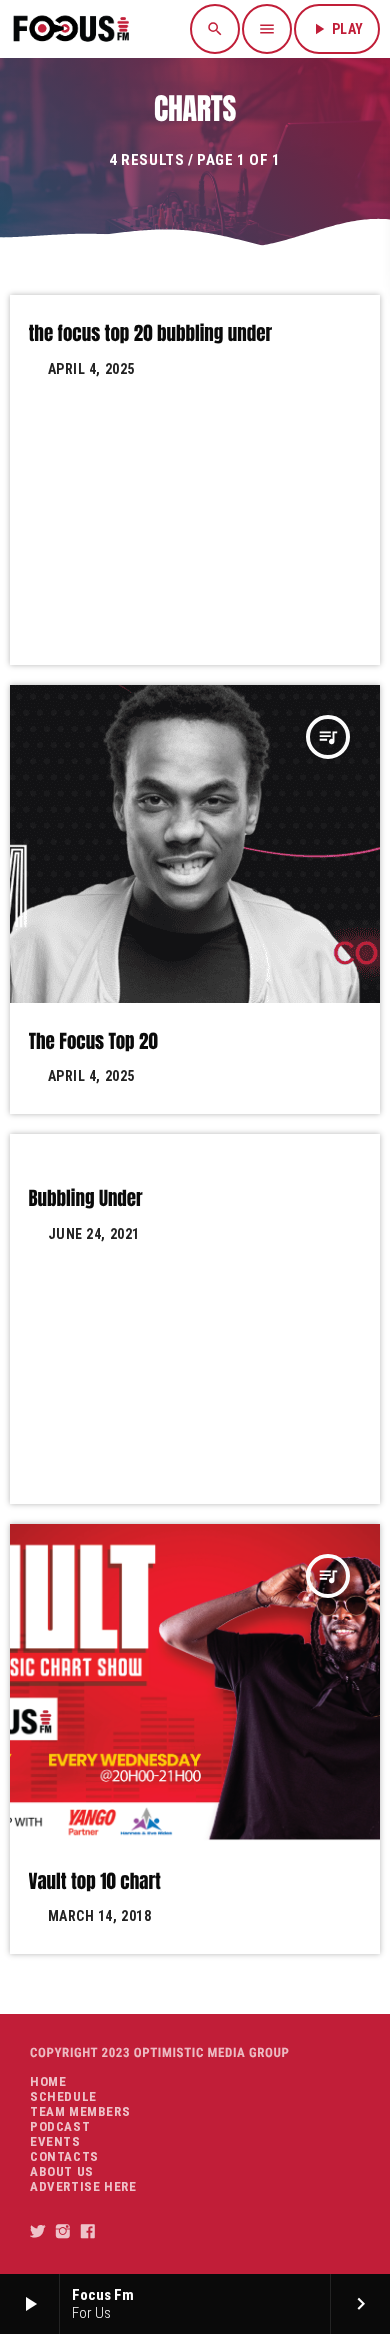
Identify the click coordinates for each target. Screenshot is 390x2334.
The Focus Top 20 (93, 1042)
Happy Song (77, 1165)
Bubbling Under (86, 1199)
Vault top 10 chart (95, 1882)
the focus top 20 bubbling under (151, 334)
